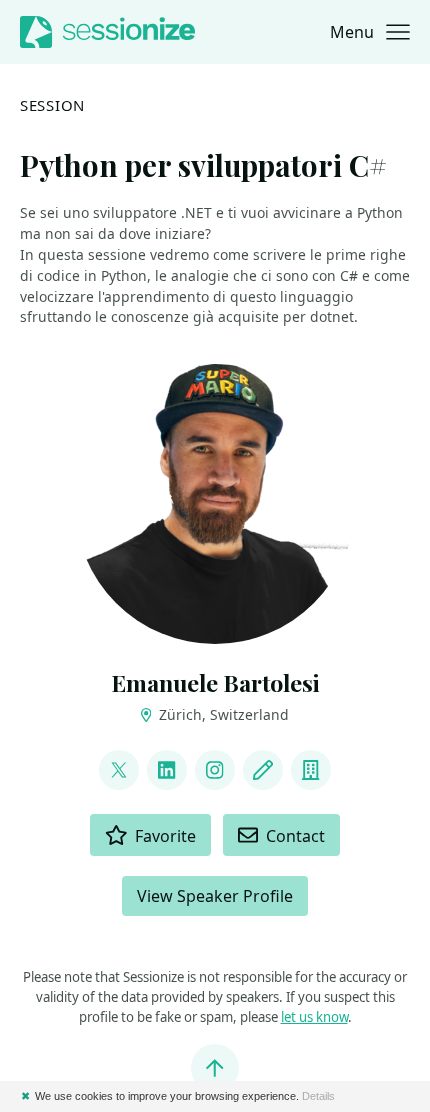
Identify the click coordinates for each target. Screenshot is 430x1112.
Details (318, 1096)
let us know (314, 1017)
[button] (370, 32)
